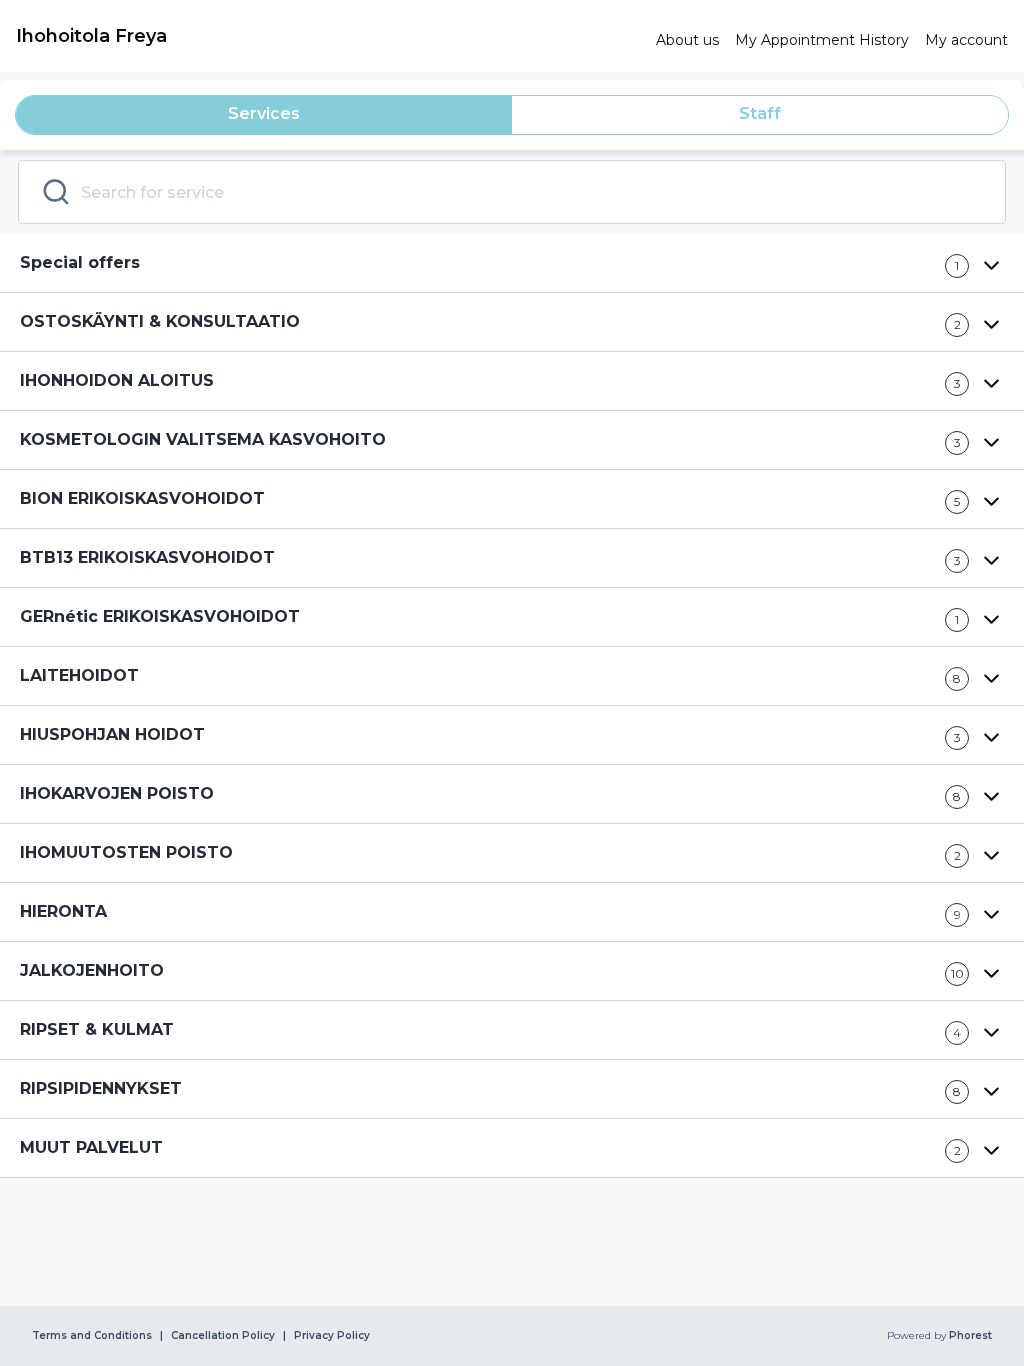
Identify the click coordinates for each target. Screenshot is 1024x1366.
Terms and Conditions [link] (92, 1336)
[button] (512, 263)
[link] (328, 36)
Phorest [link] (970, 1336)
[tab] (264, 115)
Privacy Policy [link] (332, 1336)
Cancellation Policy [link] (223, 1336)
